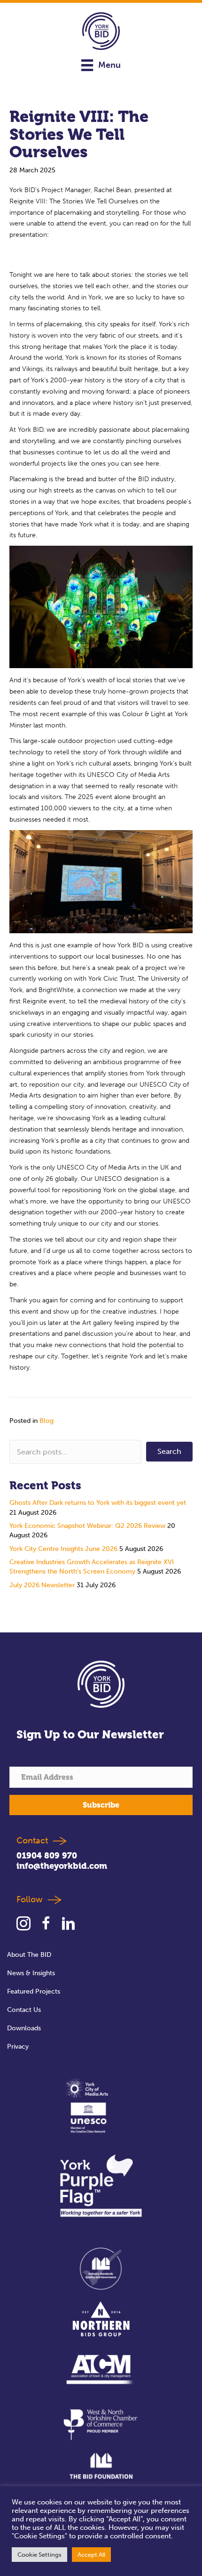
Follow (32, 1899)
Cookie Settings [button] (39, 2555)
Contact (32, 1840)
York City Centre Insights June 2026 (63, 1549)
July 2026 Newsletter (42, 1585)
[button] (169, 1452)
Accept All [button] (91, 2555)
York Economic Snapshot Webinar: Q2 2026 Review (87, 1526)
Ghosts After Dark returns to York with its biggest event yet (98, 1503)
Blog (47, 1421)
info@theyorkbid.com (62, 1866)
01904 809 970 (47, 1855)
